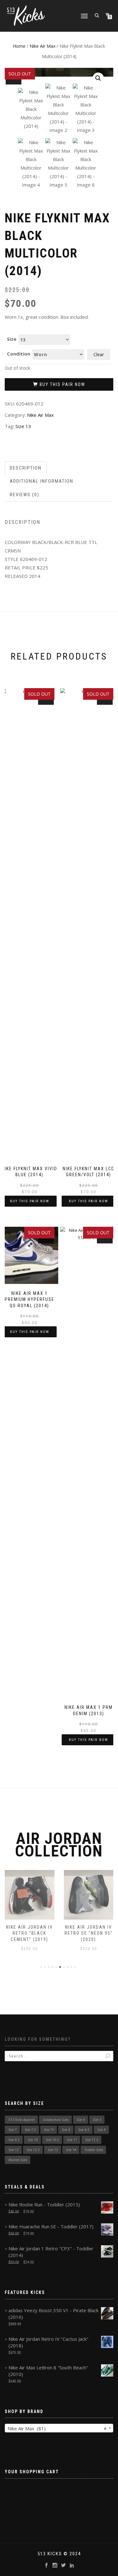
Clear (99, 354)
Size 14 (71, 2150)
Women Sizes (18, 2160)
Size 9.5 (14, 2140)
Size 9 (102, 2130)
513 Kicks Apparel (22, 2120)
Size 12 (14, 2150)
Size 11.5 (92, 2140)
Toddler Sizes (94, 2150)
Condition (19, 354)
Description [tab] (26, 468)
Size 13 (23, 426)
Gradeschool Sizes (56, 2120)
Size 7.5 (30, 2130)
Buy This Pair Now (62, 384)
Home (19, 46)
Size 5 (97, 2120)
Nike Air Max (42, 46)
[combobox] (59, 2428)
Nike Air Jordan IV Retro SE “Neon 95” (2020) (89, 1933)
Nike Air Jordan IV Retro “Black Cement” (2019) (29, 1933)
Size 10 (33, 2140)
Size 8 (66, 2130)
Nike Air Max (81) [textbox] (57, 2428)
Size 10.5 (52, 2140)
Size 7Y (49, 2130)
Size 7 (13, 2130)
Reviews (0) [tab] (25, 495)
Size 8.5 (84, 2130)
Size (12, 339)
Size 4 (81, 2120)
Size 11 (72, 2140)
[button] (98, 78)
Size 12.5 (33, 2150)
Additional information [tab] (42, 481)
